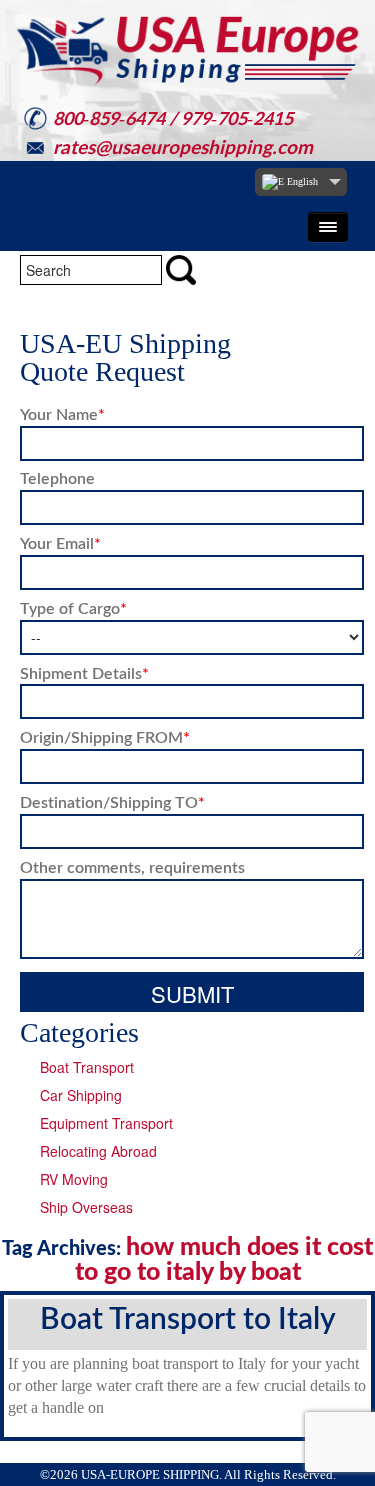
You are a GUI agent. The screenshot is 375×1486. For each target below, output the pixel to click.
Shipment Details (84, 672)
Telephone (57, 477)
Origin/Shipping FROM (105, 736)
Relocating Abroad (98, 1151)
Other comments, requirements (132, 866)
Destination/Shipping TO (112, 801)
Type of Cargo (73, 607)
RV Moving (74, 1179)
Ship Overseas (86, 1207)
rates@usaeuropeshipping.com (183, 146)
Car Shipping (81, 1095)
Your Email (60, 542)
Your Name (62, 413)
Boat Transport (87, 1067)
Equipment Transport (106, 1123)
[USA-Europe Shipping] (187, 50)
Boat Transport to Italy (188, 1317)
